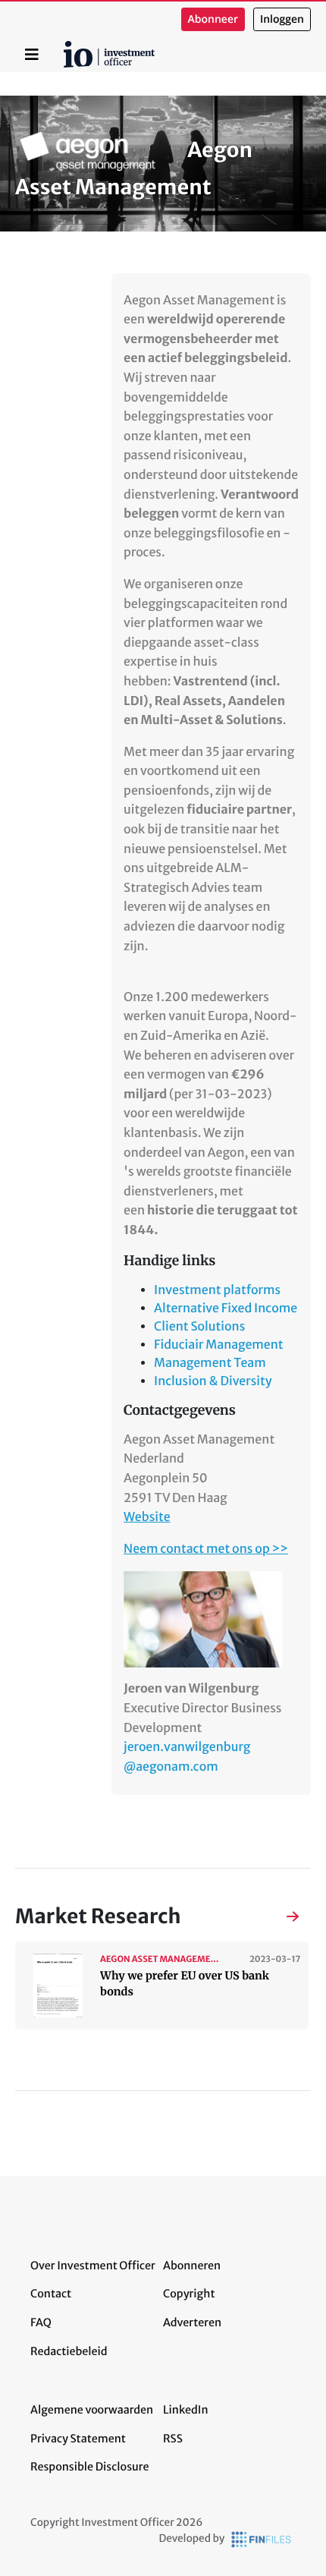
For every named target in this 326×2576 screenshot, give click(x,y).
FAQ (41, 2322)
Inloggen (282, 19)
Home (66, 46)
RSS (173, 2439)
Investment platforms (217, 1290)
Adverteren (192, 2322)
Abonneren (192, 2266)
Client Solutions (199, 1327)
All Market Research (277, 1918)
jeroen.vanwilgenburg (187, 1747)
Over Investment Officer (93, 2266)
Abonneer (213, 19)
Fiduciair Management (219, 1345)
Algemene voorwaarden (92, 2410)
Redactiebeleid (69, 2351)
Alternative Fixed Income (226, 1308)
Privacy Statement (78, 2439)
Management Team (210, 1363)
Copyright (189, 2294)
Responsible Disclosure (90, 2467)
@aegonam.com (171, 1767)
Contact (51, 2294)
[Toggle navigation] (32, 55)
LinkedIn (186, 2410)
